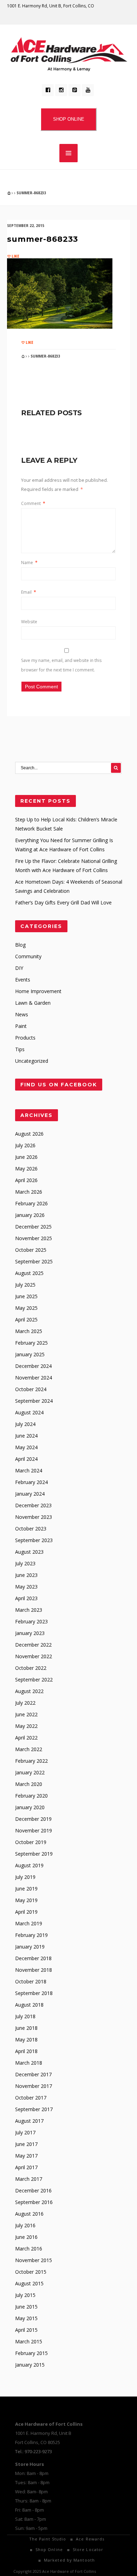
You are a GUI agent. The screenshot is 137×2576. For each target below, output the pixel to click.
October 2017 (31, 2098)
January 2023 (30, 1633)
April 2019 (26, 1912)
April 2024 (26, 1459)
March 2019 (29, 1923)
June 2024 (26, 1436)
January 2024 (30, 1494)
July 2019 (25, 1877)
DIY (19, 968)
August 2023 (29, 1552)
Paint (21, 1026)
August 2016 (29, 2214)
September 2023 (34, 1540)
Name (29, 563)
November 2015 (34, 2260)
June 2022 (26, 1714)
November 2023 (34, 1517)
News (22, 1014)
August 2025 (29, 1273)
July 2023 (25, 1563)
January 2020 (30, 1807)
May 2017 (26, 2156)
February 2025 (31, 1343)
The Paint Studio (48, 2539)
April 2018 (26, 2051)
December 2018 (33, 1958)
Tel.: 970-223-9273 (34, 2451)
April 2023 (26, 1598)
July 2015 (25, 2295)
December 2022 (33, 1645)
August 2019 (29, 1865)
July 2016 (25, 2225)
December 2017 (33, 2074)
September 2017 (34, 2109)
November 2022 (34, 1656)
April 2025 (26, 1319)
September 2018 (34, 1993)
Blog (20, 945)
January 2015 (30, 2365)
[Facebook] (48, 90)
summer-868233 (42, 239)
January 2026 (30, 1215)
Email (29, 592)
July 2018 (25, 2016)
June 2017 (26, 2144)
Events (23, 980)
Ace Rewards (90, 2539)
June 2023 (26, 1575)
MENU (68, 153)
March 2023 (29, 1610)
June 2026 (26, 1157)
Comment (33, 503)
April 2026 (26, 1180)
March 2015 (29, 2341)
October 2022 (31, 1668)
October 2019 (31, 1842)
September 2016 (34, 2202)
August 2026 (29, 1134)
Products (25, 1038)
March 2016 (29, 2249)
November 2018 (34, 1970)
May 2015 (26, 2318)
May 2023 (26, 1587)
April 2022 (26, 1738)
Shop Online (49, 2549)
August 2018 (29, 2005)
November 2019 (34, 1830)
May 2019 (26, 1900)
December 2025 (33, 1227)
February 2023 (31, 1621)
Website (29, 622)
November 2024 (34, 1378)
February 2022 (31, 1761)
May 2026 (26, 1169)
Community (28, 956)
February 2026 (31, 1203)
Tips (20, 1049)
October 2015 (31, 2272)
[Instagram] (61, 90)
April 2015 (26, 2330)
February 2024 (31, 1482)
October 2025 (31, 1250)
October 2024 (31, 1389)
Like (15, 256)
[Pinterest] (74, 90)
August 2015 (29, 2283)
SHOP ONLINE (69, 119)
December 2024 (33, 1366)
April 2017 (26, 2167)
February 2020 (31, 1796)
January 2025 (30, 1354)
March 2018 (29, 2063)
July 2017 (25, 2132)
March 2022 (29, 1749)
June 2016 (26, 2237)
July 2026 (25, 1145)
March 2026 (29, 1192)
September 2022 (34, 1680)
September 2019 (34, 1854)
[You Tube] (88, 90)
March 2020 (29, 1784)
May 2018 (26, 2040)
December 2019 (33, 1819)
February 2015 (31, 2353)
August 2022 (29, 1691)
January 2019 (30, 1947)
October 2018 (31, 1981)
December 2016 (33, 2190)
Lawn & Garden (33, 1003)
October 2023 (31, 1529)
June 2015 (26, 2307)
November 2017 (34, 2086)
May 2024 (26, 1447)
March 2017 (29, 2179)
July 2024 (25, 1424)
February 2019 (31, 1935)
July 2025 (25, 1285)
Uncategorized (32, 1061)
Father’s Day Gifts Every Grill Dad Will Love (63, 902)
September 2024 (34, 1401)
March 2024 (29, 1470)
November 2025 (34, 1238)
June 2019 (26, 1889)
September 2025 (34, 1261)
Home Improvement (38, 991)
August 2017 (29, 2121)
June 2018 (26, 2028)
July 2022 (25, 1703)
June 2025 (26, 1296)
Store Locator (88, 2549)
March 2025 (29, 1331)
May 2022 (26, 1726)
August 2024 (29, 1412)
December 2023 (33, 1505)
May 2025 (26, 1308)
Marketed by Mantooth (69, 2560)
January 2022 (30, 1772)
